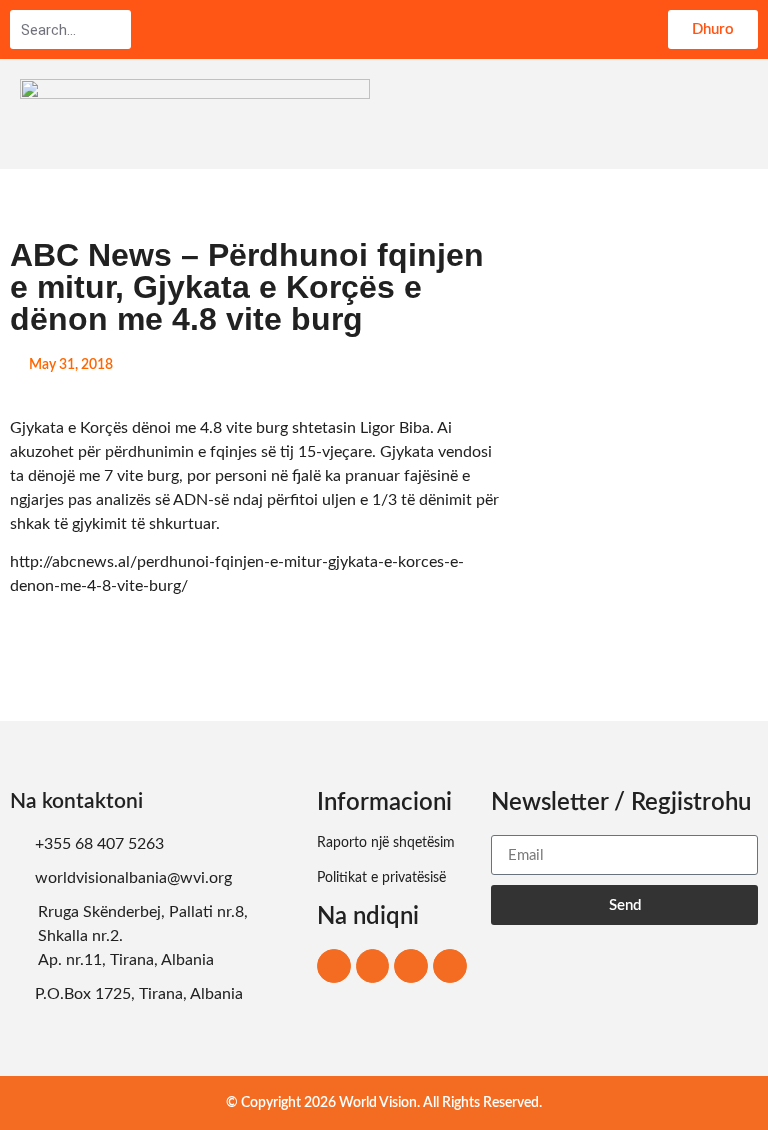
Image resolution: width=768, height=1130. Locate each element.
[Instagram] (373, 966)
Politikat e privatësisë (381, 878)
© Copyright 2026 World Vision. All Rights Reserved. (384, 1103)
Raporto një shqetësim (386, 843)
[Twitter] (411, 966)
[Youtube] (450, 966)
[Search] (115, 30)
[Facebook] (334, 966)
